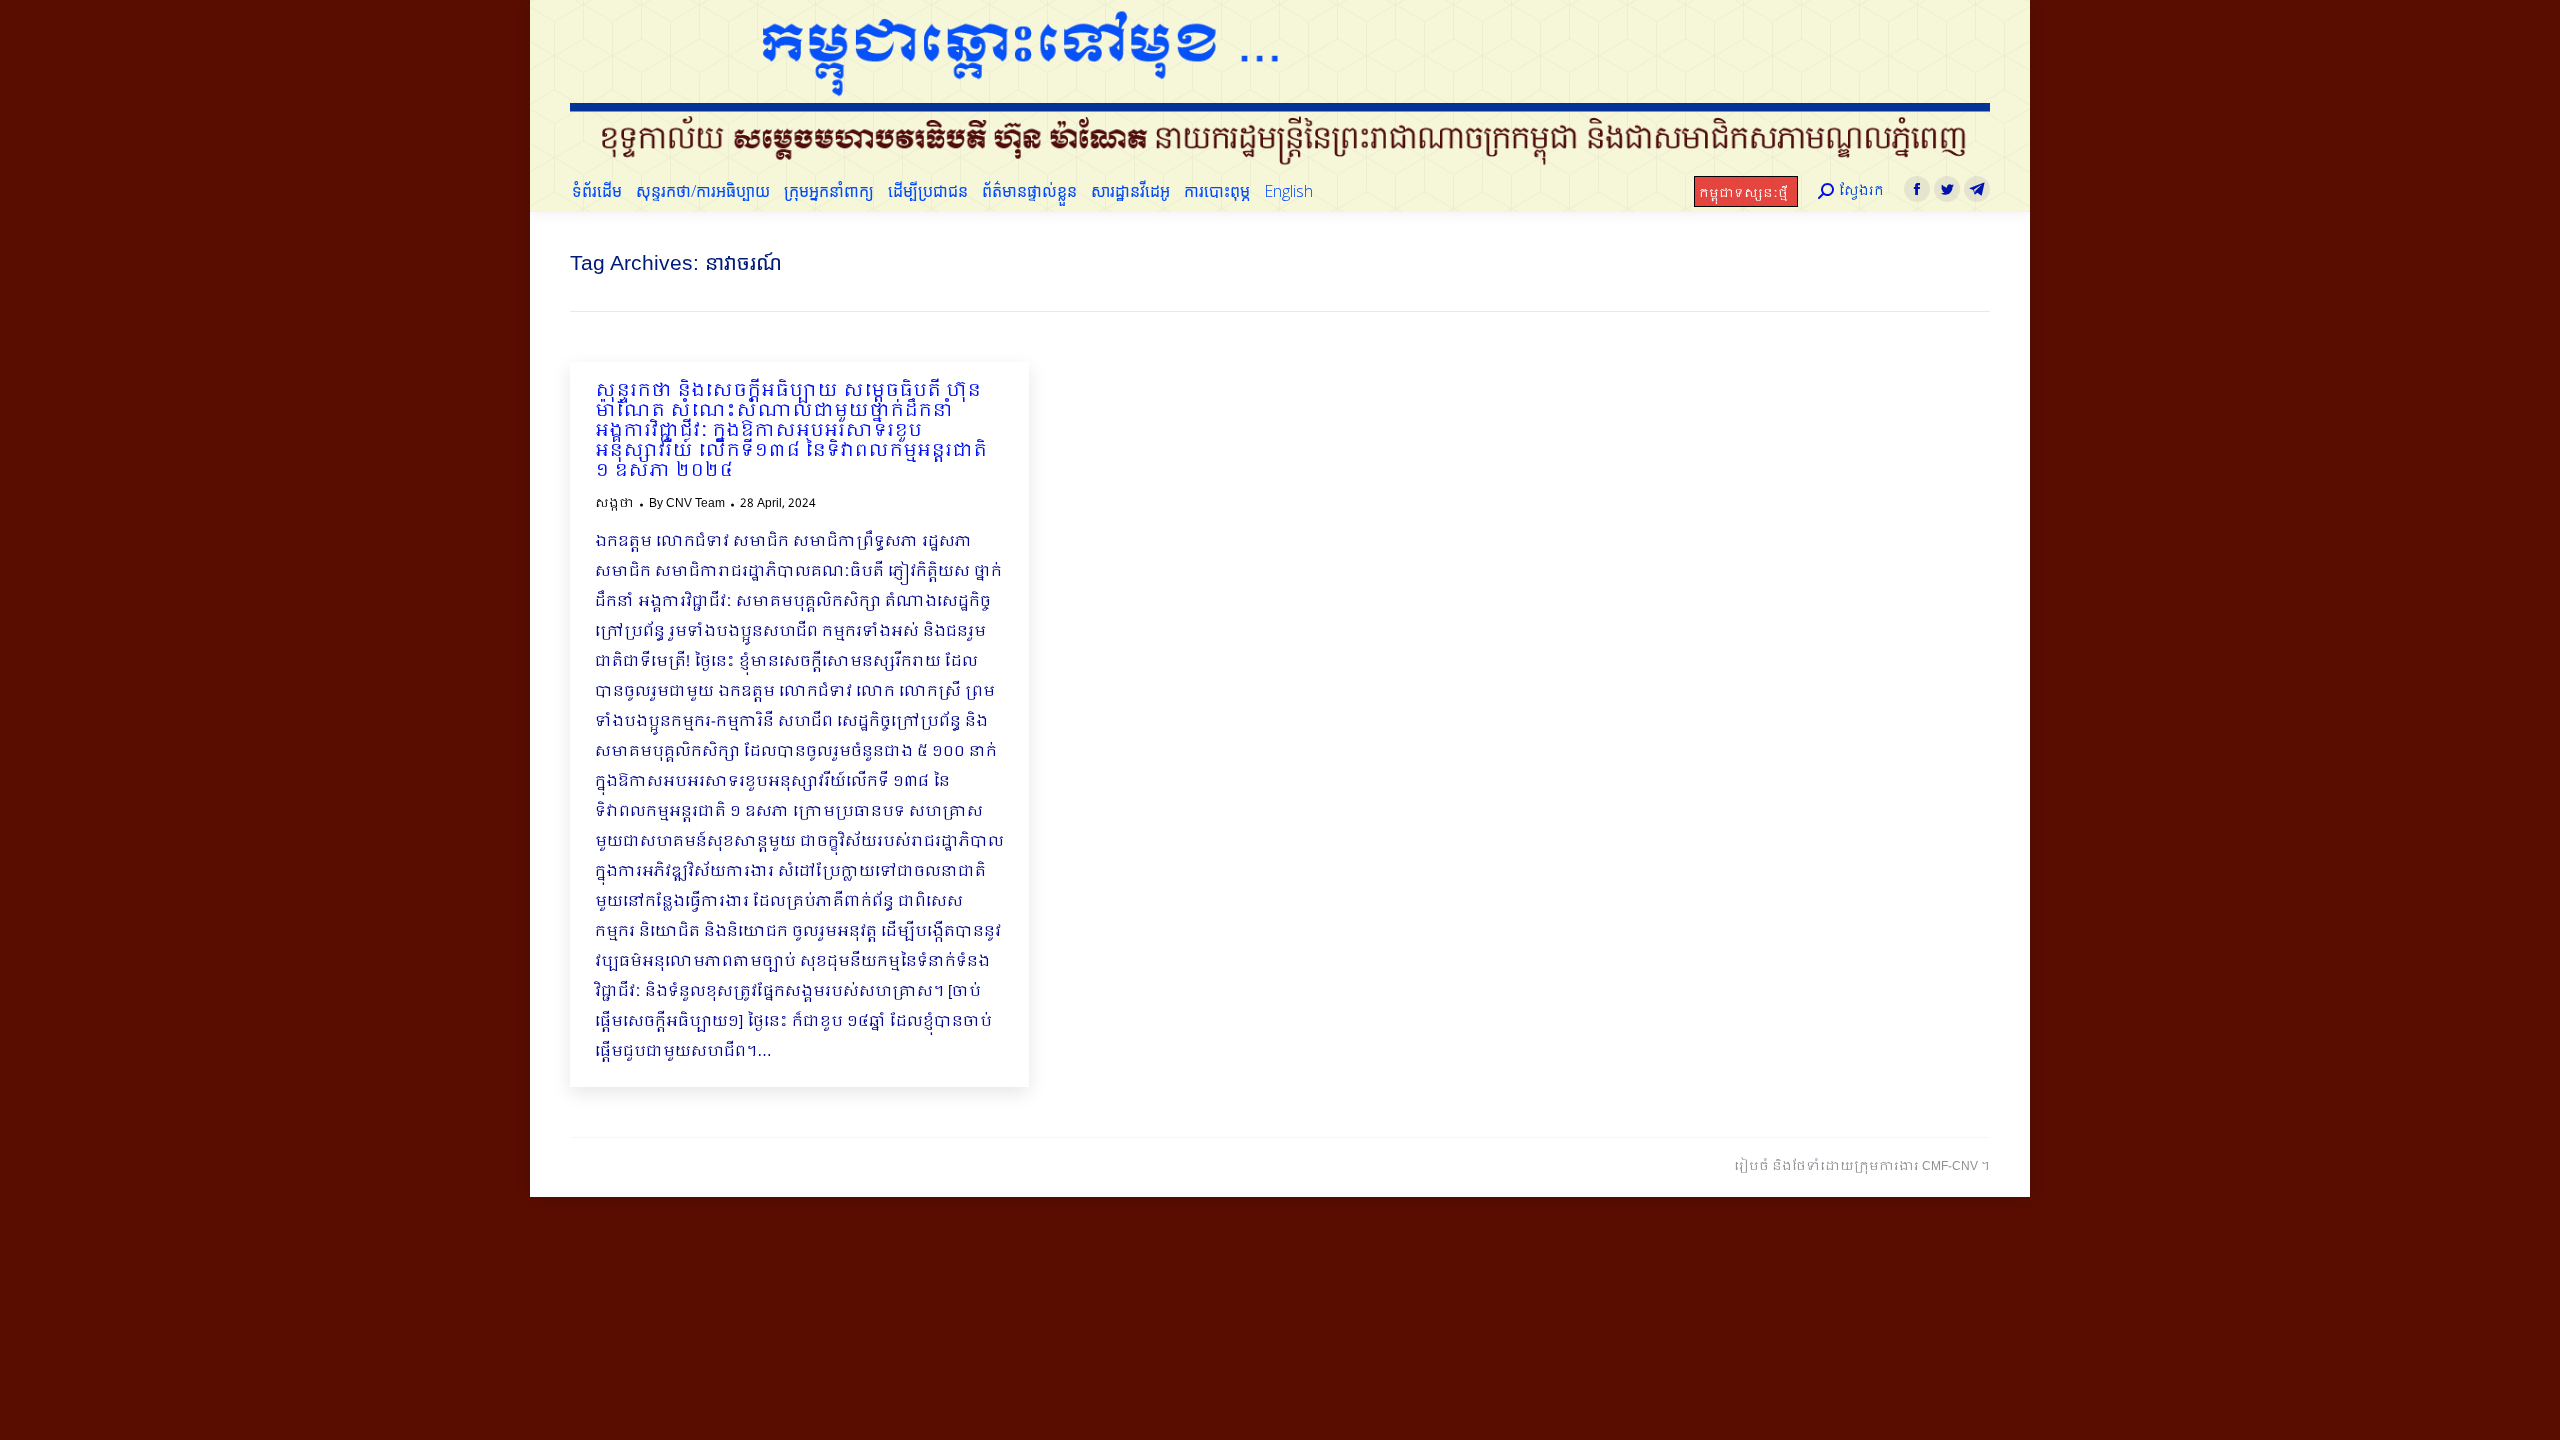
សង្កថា (614, 504)
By (687, 504)
